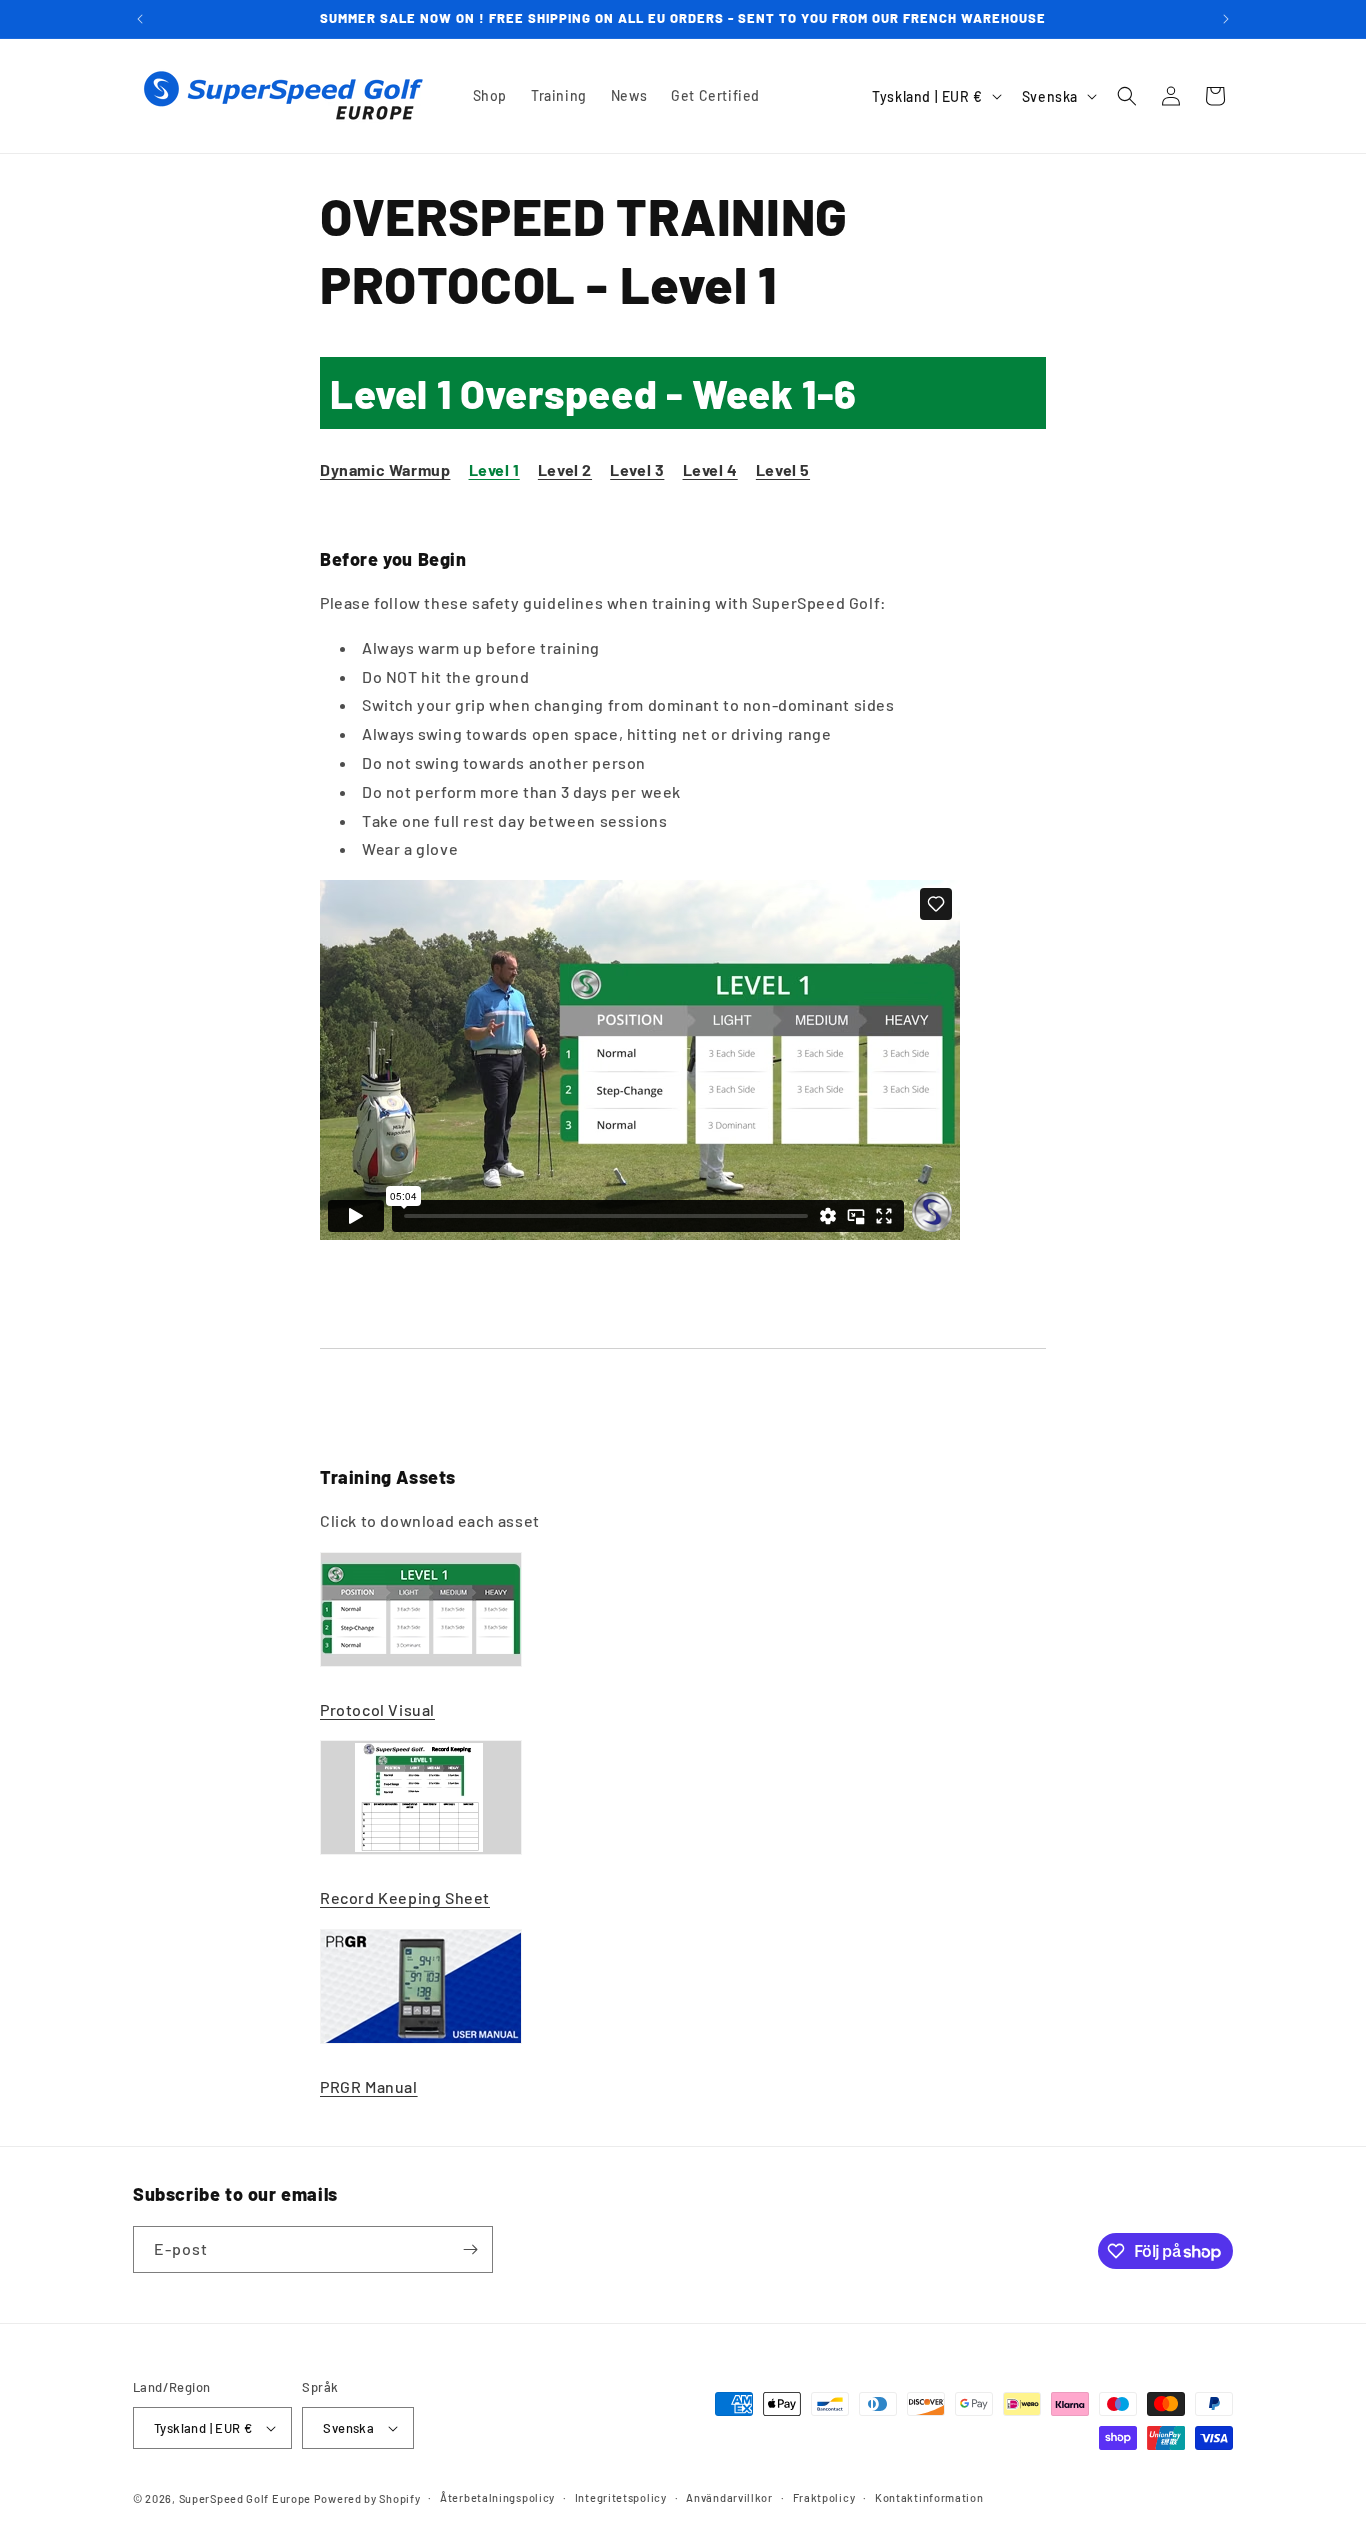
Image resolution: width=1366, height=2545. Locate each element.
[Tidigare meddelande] (140, 19)
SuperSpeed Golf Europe (245, 2498)
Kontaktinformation (929, 2497)
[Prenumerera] (470, 2249)
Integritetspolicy (621, 2497)
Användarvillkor (729, 2497)
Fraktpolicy (824, 2497)
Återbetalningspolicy (497, 2497)
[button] (1127, 96)
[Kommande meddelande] (1226, 19)
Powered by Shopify (367, 2498)
